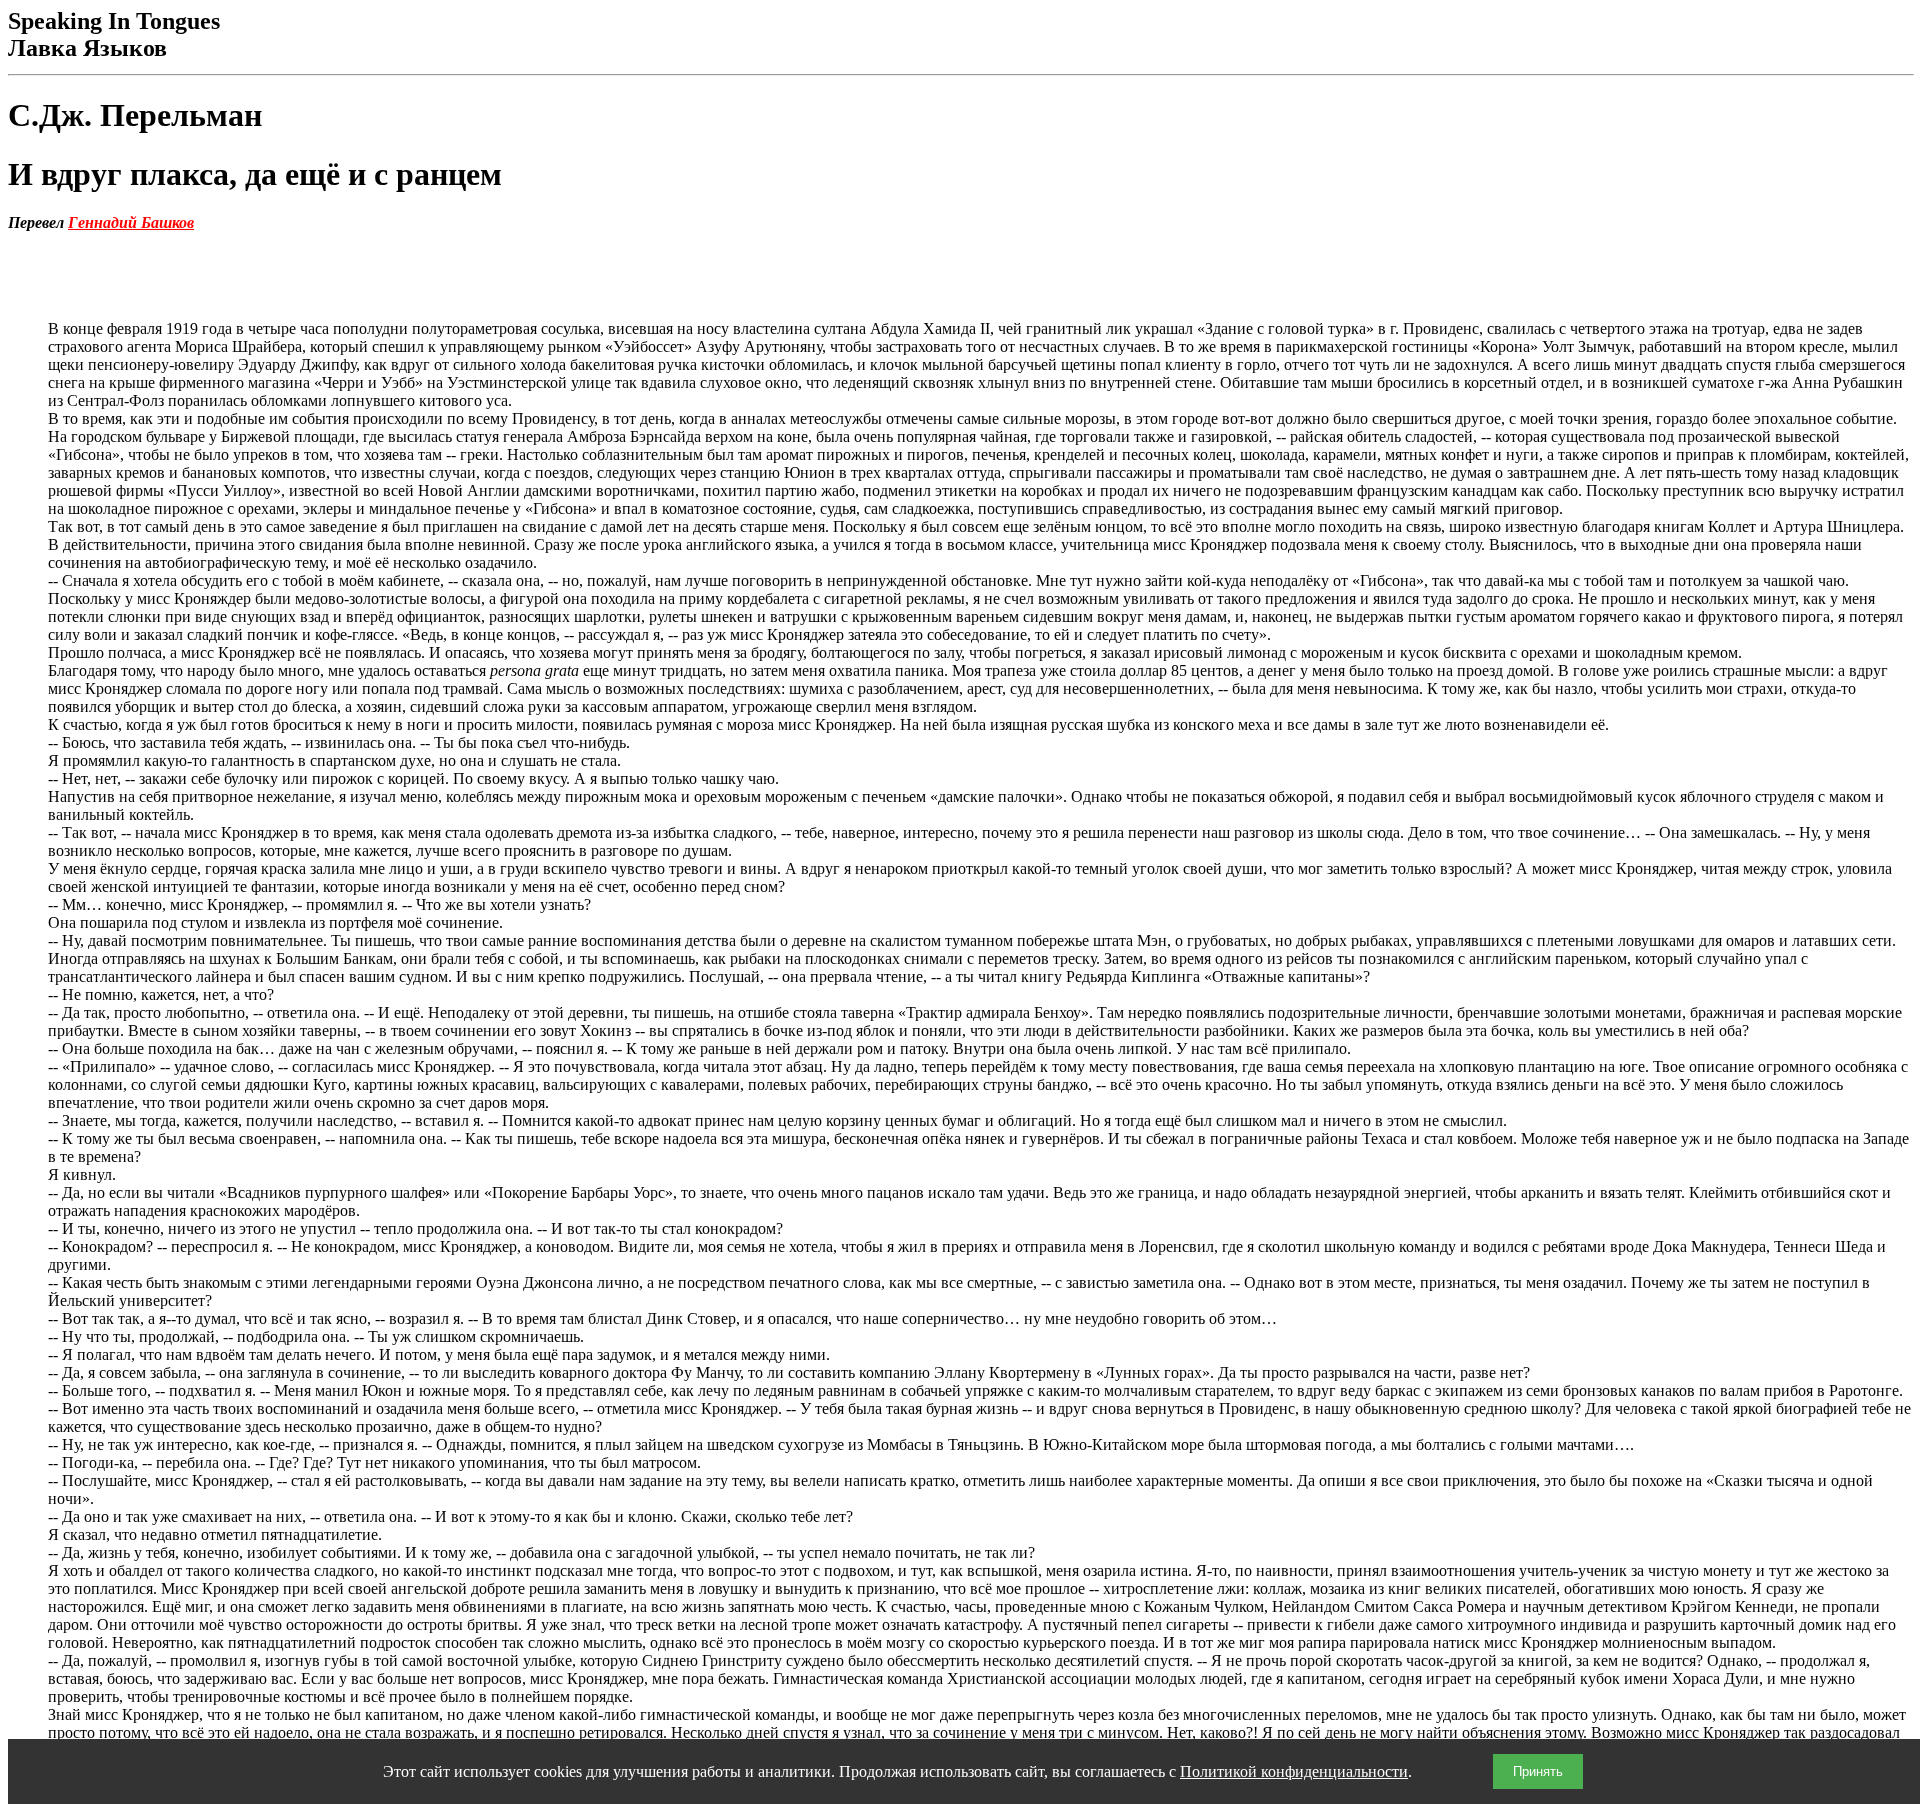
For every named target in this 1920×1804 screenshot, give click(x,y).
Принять (1538, 1771)
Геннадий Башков (131, 222)
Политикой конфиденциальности (1294, 1771)
